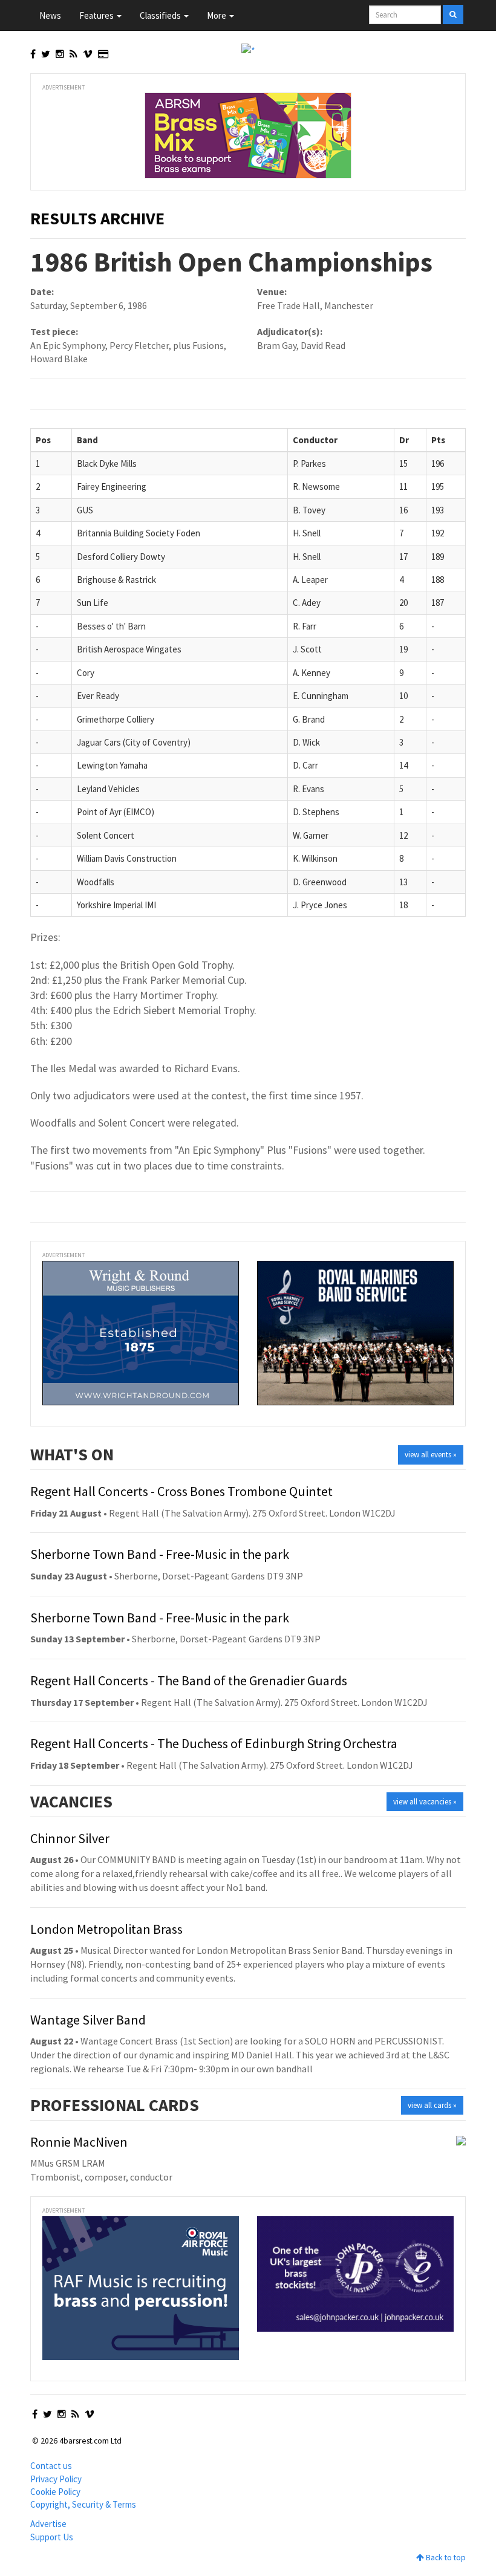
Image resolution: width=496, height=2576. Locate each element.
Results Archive (97, 218)
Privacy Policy (56, 2479)
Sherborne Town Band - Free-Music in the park (160, 1554)
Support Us (52, 2537)
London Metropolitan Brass (106, 1929)
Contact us (51, 2466)
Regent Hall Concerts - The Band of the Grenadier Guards (189, 1680)
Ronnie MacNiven (79, 2142)
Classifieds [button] (161, 15)
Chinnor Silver (70, 1838)
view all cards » (432, 2105)
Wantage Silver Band (88, 2020)
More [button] (217, 15)
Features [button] (97, 15)
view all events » (431, 1455)
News (50, 15)
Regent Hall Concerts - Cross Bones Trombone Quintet (181, 1491)
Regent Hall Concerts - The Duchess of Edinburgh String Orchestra (214, 1743)
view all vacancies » (425, 1802)
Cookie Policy (55, 2492)
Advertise (48, 2524)
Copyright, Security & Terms (83, 2504)
